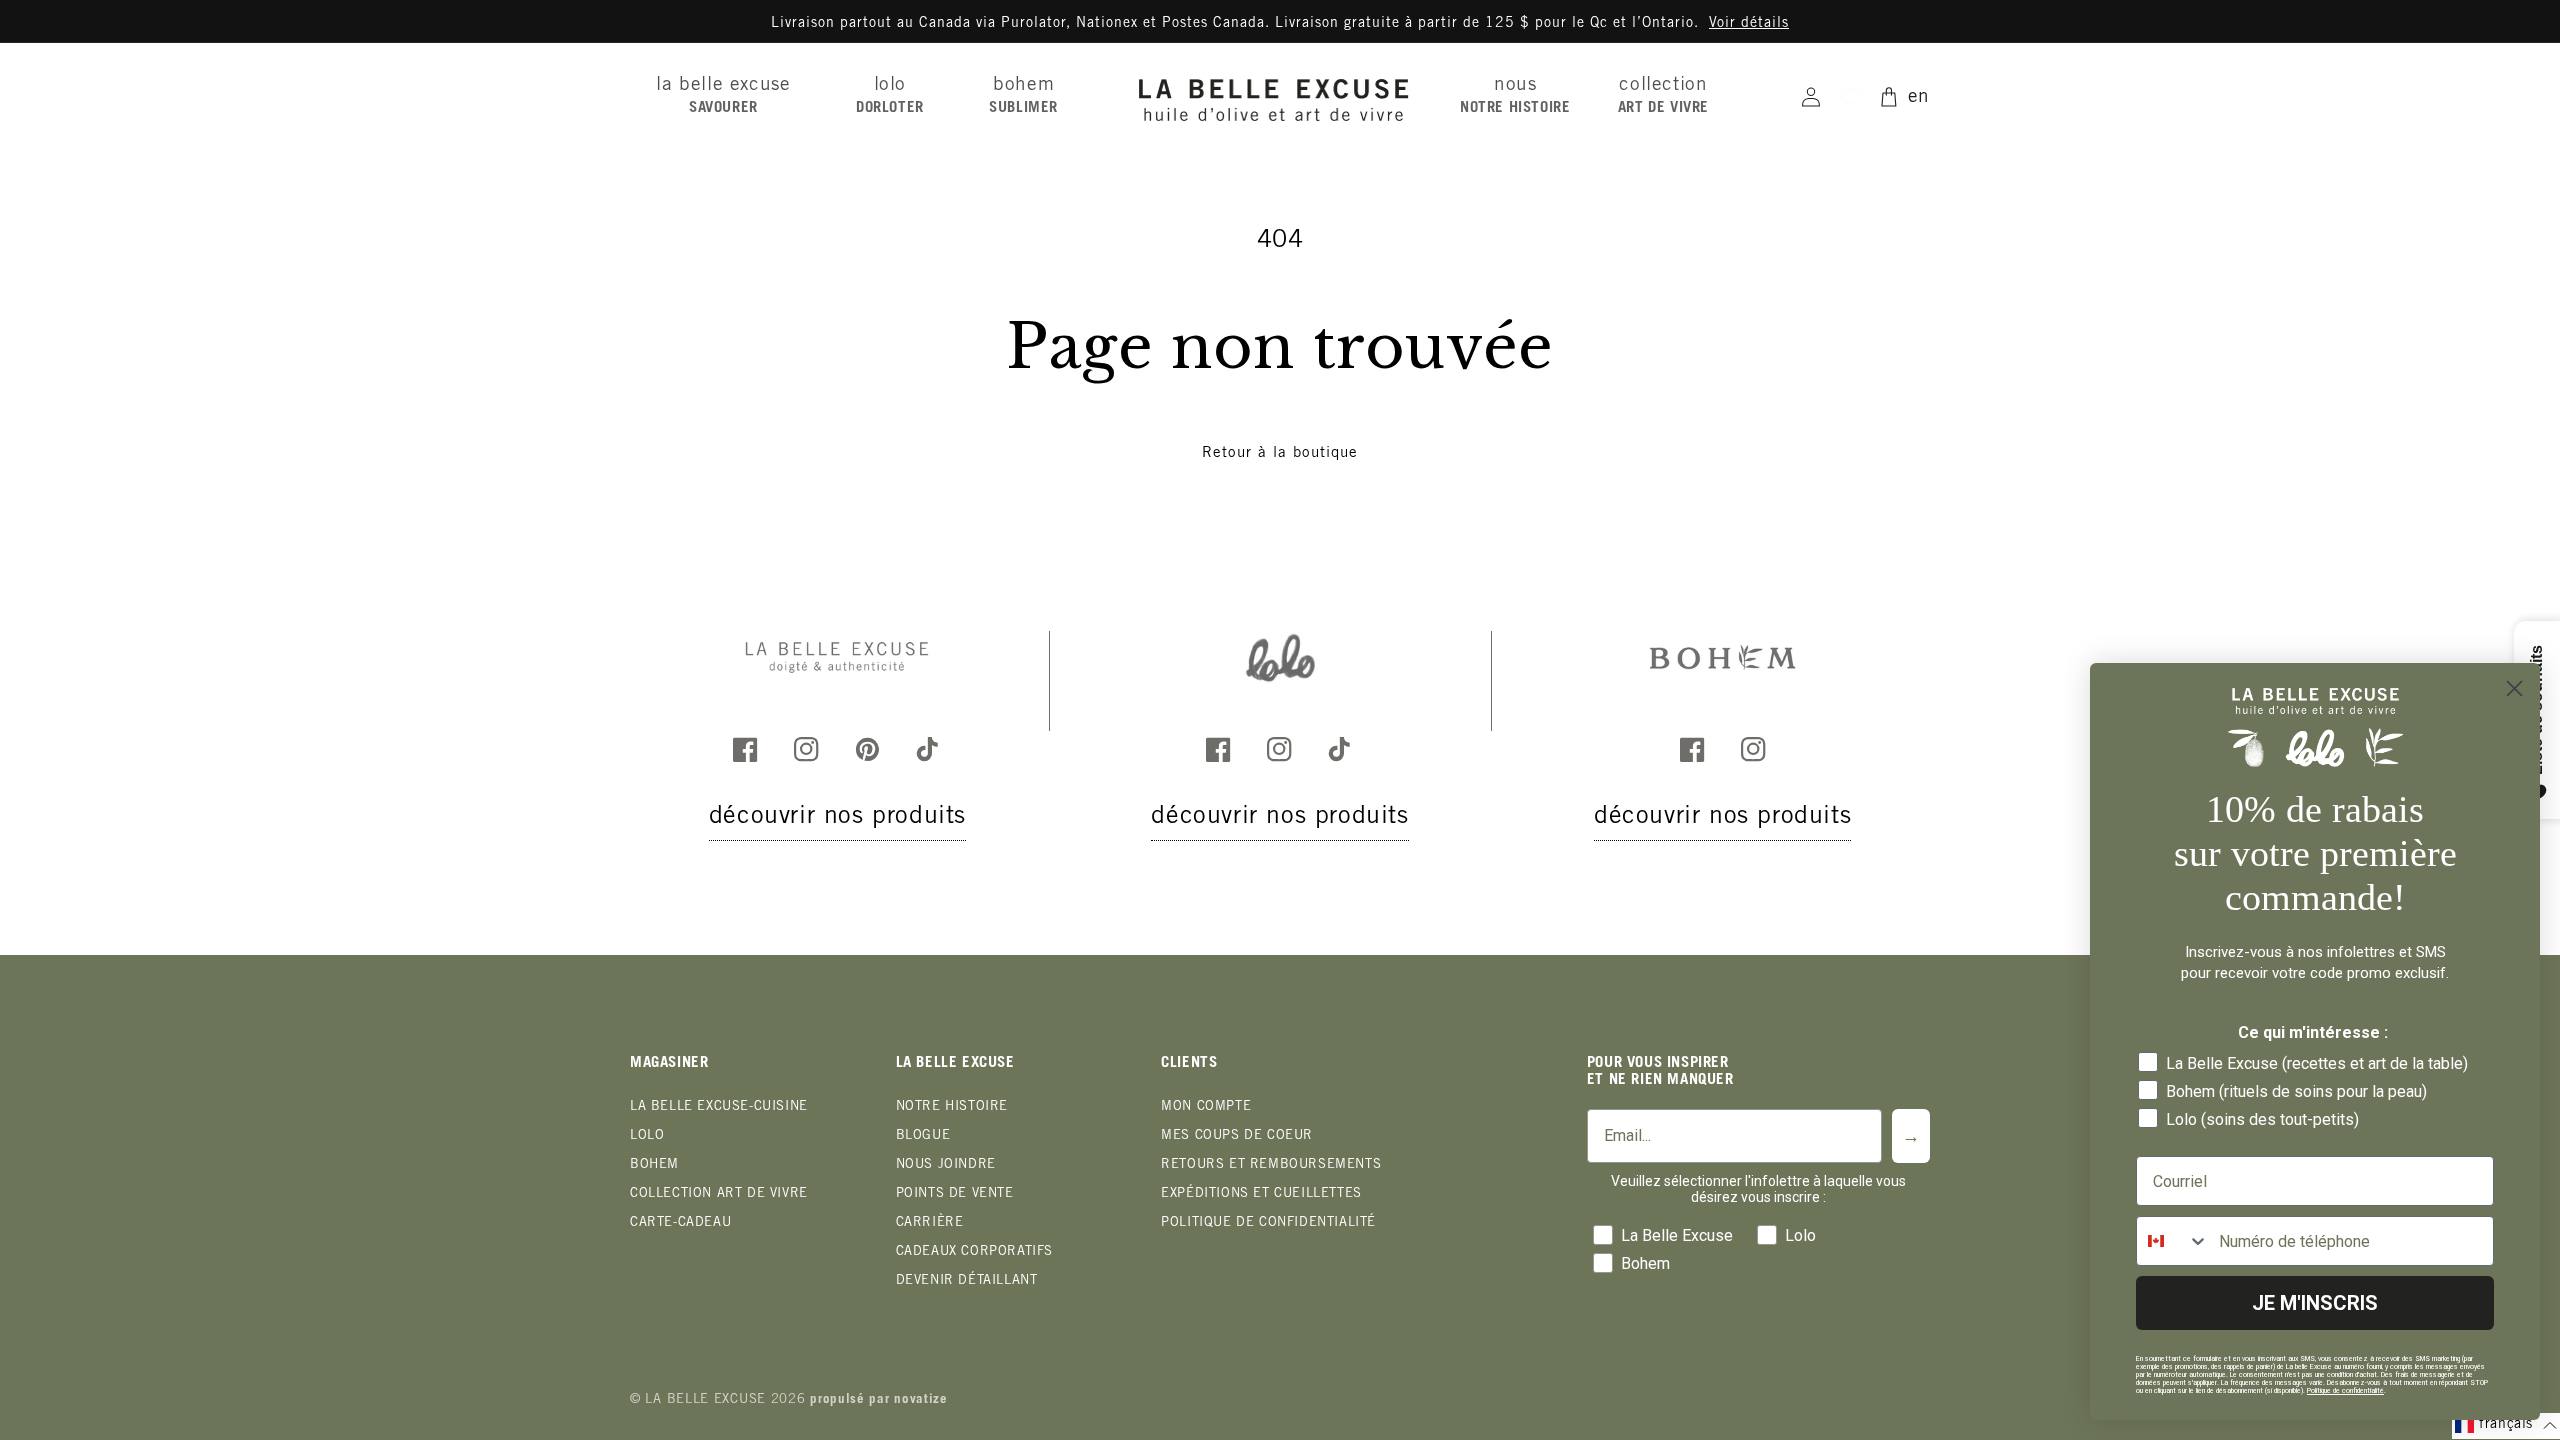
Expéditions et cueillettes (1261, 1194)
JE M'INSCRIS (2315, 1303)
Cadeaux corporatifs (974, 1252)
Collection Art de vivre (719, 1194)
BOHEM (654, 1165)
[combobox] (2173, 1241)
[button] (730, 96)
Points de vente (955, 1194)
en (1919, 97)
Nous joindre (946, 1165)
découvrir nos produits (837, 817)
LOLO (647, 1136)
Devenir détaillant (967, 1281)
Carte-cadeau (680, 1223)
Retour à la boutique (1280, 453)
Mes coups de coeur (1237, 1136)
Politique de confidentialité (1268, 1223)
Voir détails (1749, 24)
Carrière (930, 1223)
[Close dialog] (2514, 688)
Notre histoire (952, 1107)
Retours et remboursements (1271, 1165)
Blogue (923, 1136)
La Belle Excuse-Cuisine (719, 1107)
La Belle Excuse (705, 1400)
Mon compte (1206, 1107)
